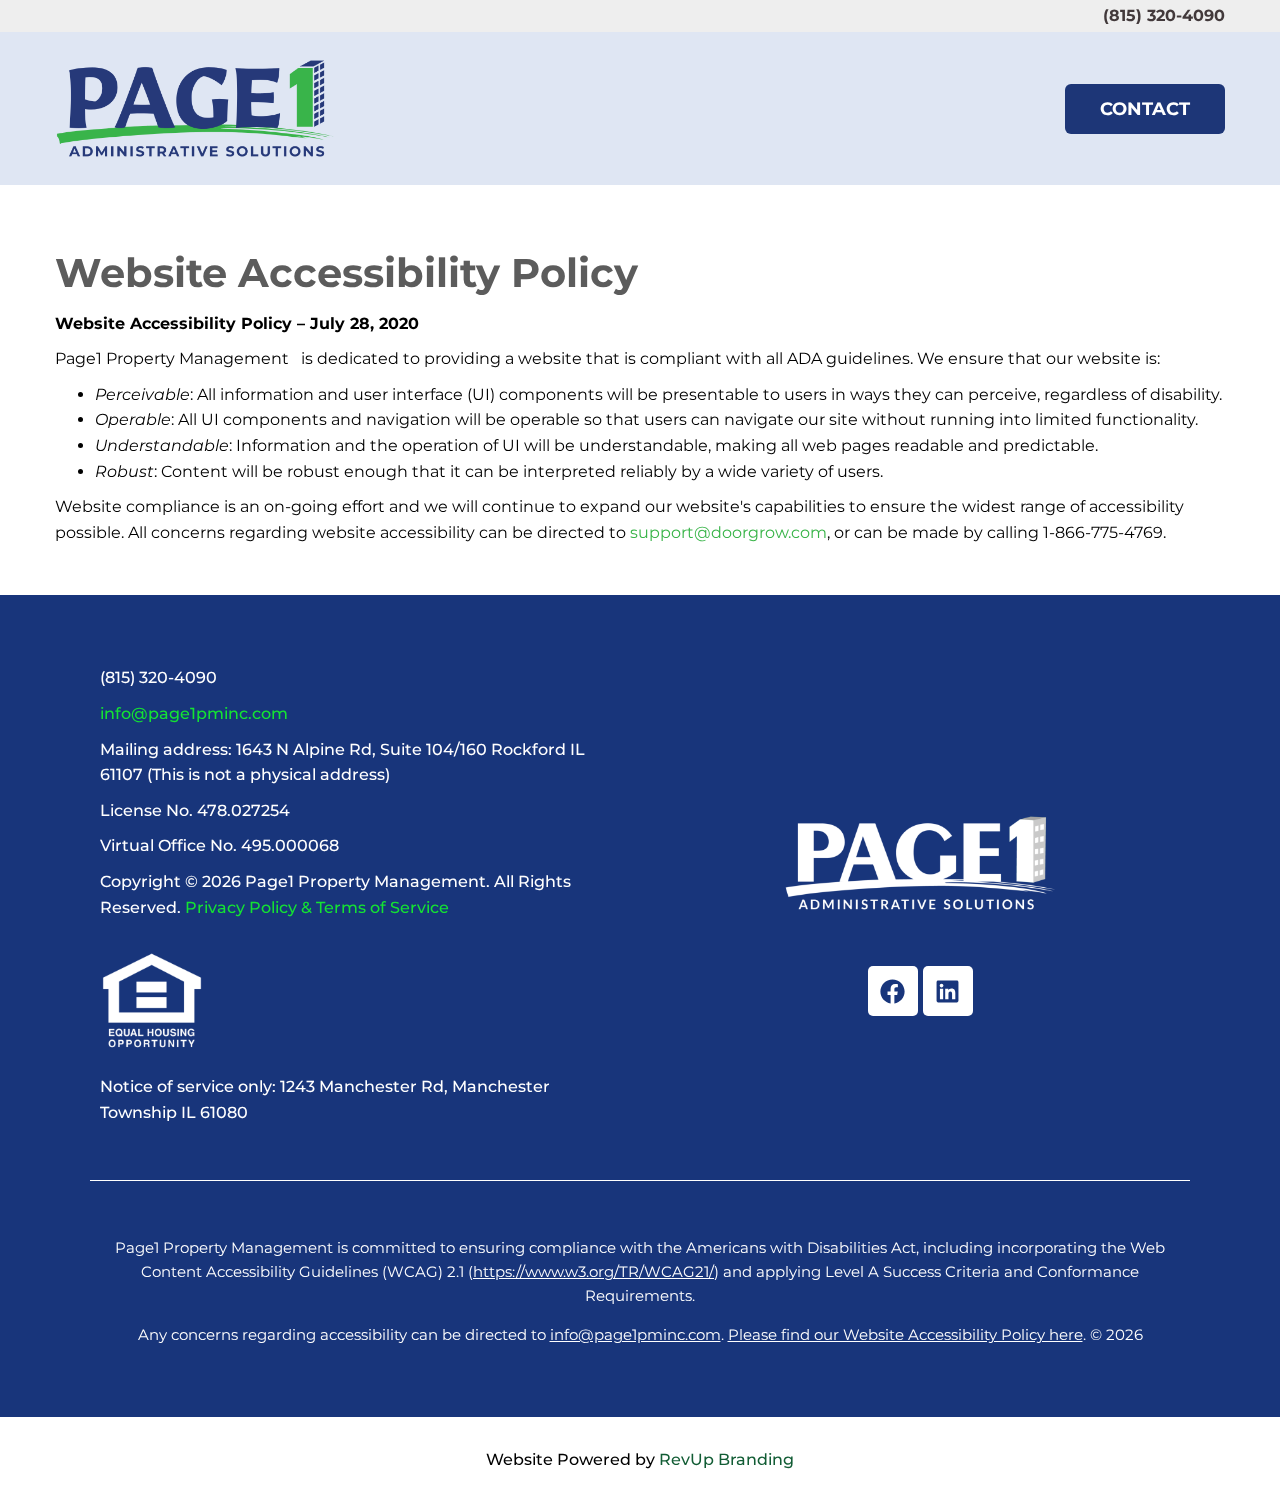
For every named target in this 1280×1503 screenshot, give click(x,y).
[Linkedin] (948, 991)
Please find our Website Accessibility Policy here (905, 1334)
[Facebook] (893, 991)
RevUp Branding (726, 1459)
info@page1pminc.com (194, 713)
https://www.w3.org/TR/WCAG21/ (593, 1271)
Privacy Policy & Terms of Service (317, 907)
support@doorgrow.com (728, 532)
